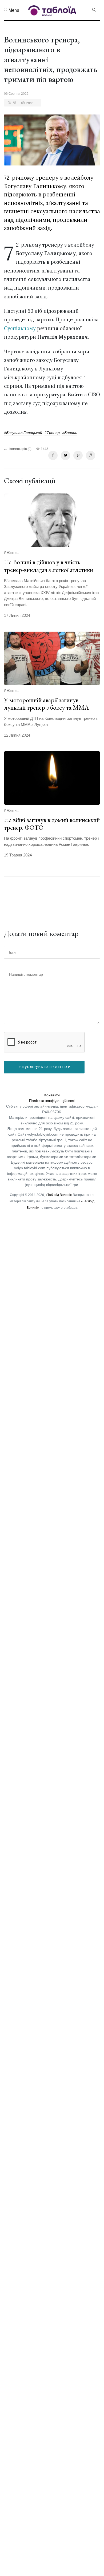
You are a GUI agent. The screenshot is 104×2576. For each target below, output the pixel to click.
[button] (12, 10)
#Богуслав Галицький (23, 433)
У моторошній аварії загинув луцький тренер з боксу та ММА (46, 704)
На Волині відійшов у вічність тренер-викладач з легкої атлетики (49, 566)
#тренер (52, 433)
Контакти (52, 1095)
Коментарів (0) (20, 449)
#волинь (70, 433)
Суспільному (20, 328)
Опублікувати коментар (44, 1067)
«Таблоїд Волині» (59, 1195)
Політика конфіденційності (52, 1101)
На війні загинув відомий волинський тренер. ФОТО (52, 824)
